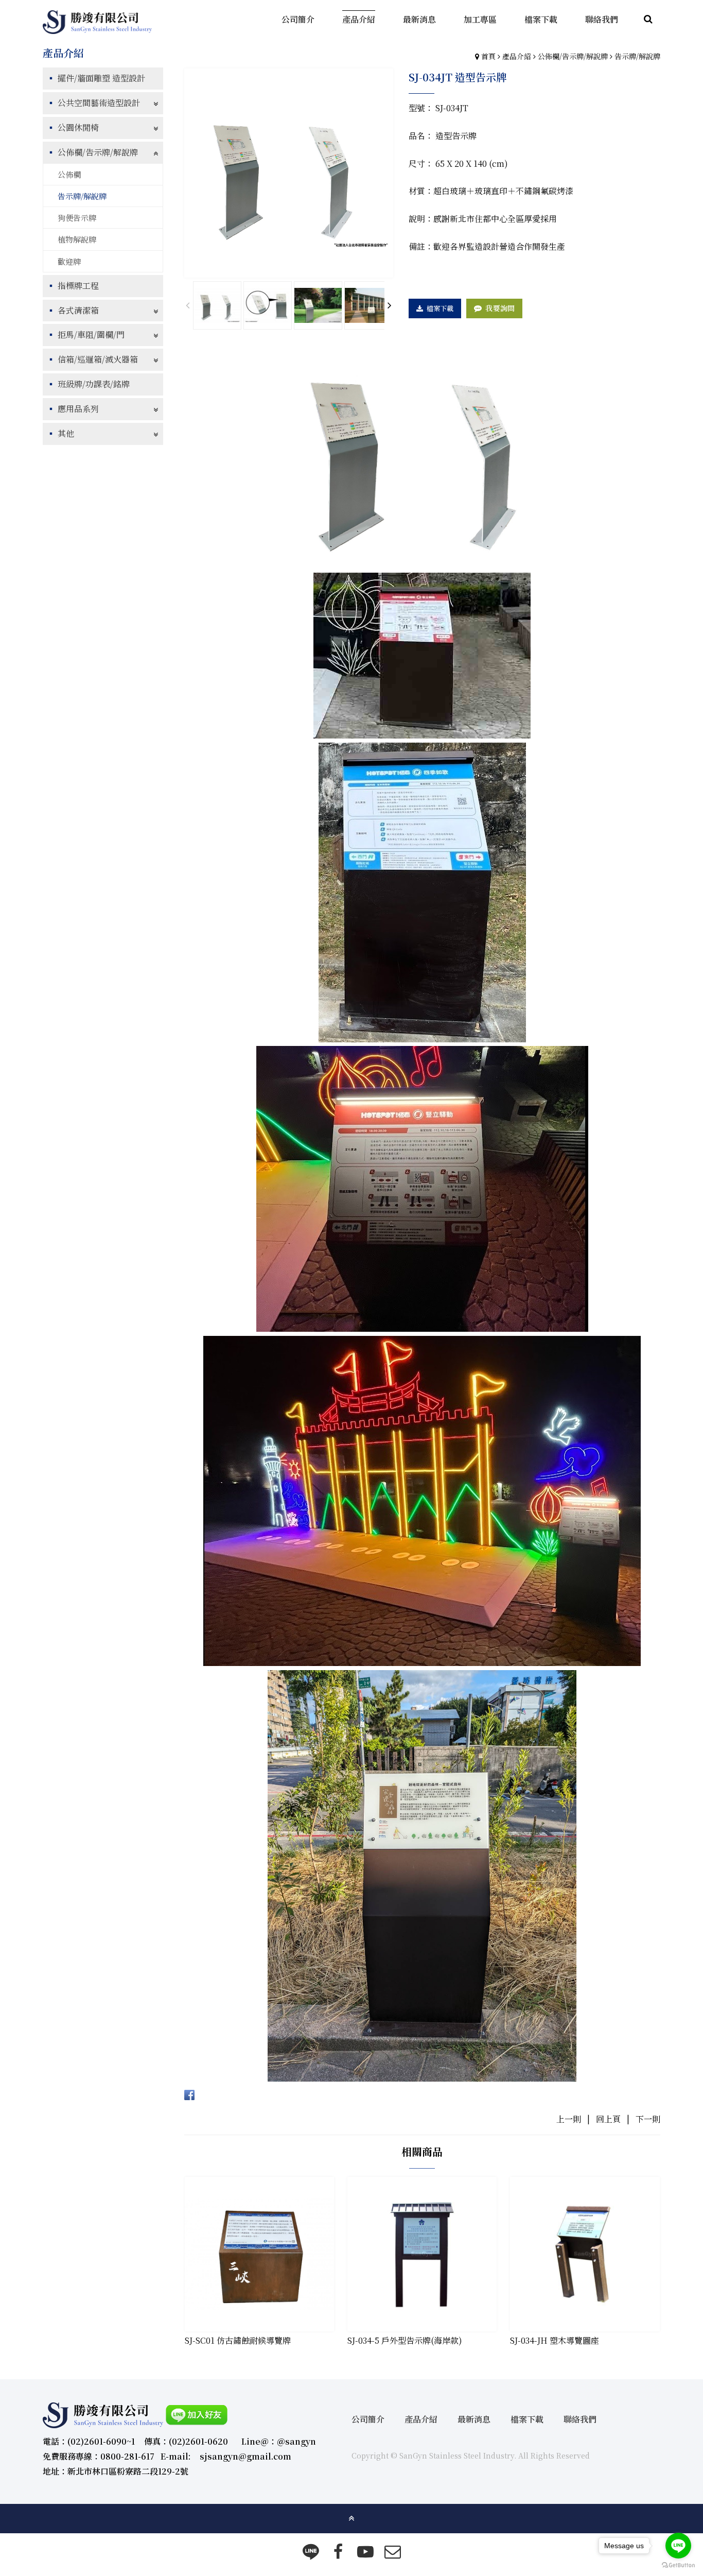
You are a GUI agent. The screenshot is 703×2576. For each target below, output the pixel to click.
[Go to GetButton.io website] (678, 2565)
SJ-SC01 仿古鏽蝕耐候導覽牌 (238, 2340)
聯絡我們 (580, 2419)
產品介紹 (517, 56)
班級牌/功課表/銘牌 (94, 384)
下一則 (648, 2119)
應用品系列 (78, 409)
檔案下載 (440, 308)
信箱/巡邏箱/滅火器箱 (98, 359)
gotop (351, 2518)
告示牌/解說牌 (637, 56)
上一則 (569, 2119)
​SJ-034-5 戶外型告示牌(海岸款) (405, 2340)
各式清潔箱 (78, 310)
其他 (66, 433)
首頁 (488, 56)
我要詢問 (500, 308)
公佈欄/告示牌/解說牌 (573, 56)
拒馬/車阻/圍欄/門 (91, 334)
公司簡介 (368, 2419)
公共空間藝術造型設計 (99, 103)
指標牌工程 (78, 286)
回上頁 (608, 2119)
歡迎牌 (69, 261)
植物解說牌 (77, 239)
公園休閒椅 (78, 127)
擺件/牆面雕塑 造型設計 (101, 78)
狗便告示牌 (77, 218)
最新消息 (474, 2419)
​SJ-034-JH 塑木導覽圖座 (555, 2340)
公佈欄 (69, 174)
